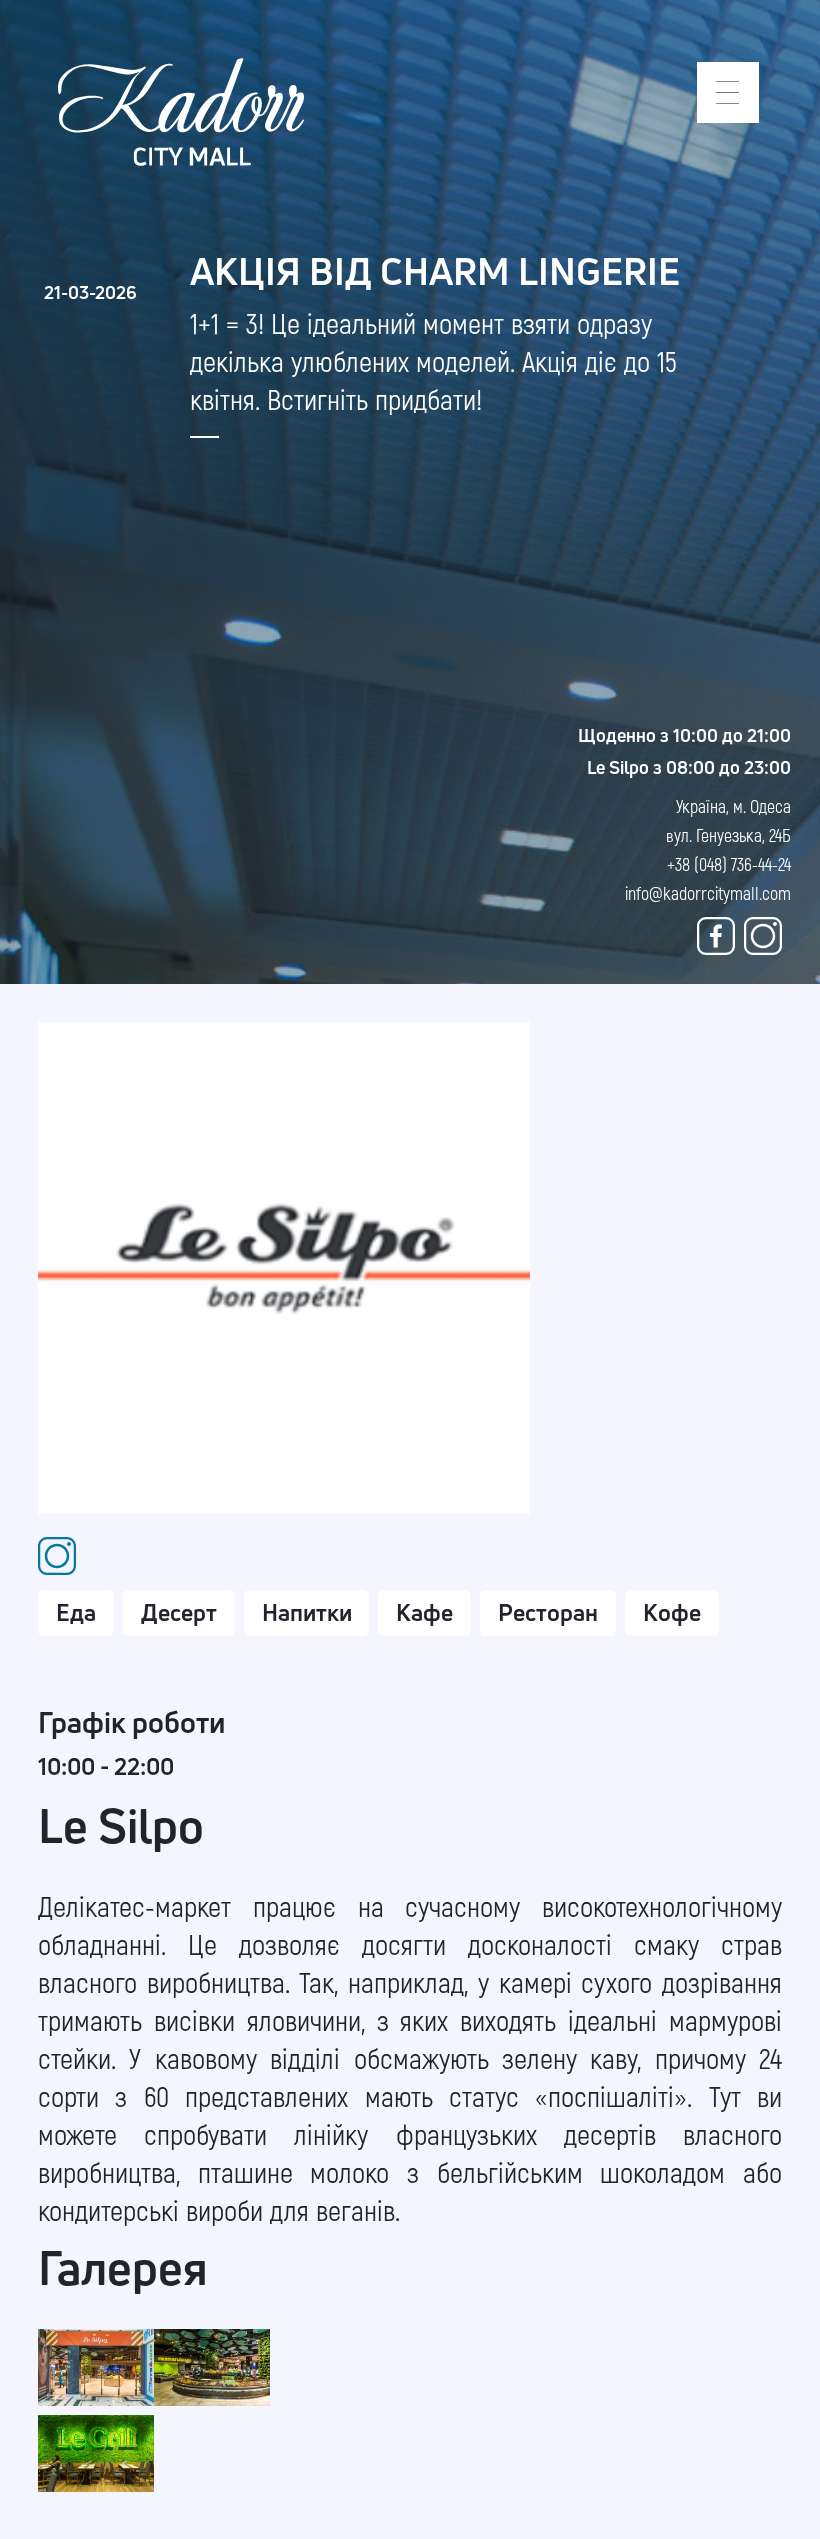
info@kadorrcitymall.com (708, 893)
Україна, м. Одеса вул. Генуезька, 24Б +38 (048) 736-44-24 (728, 835)
